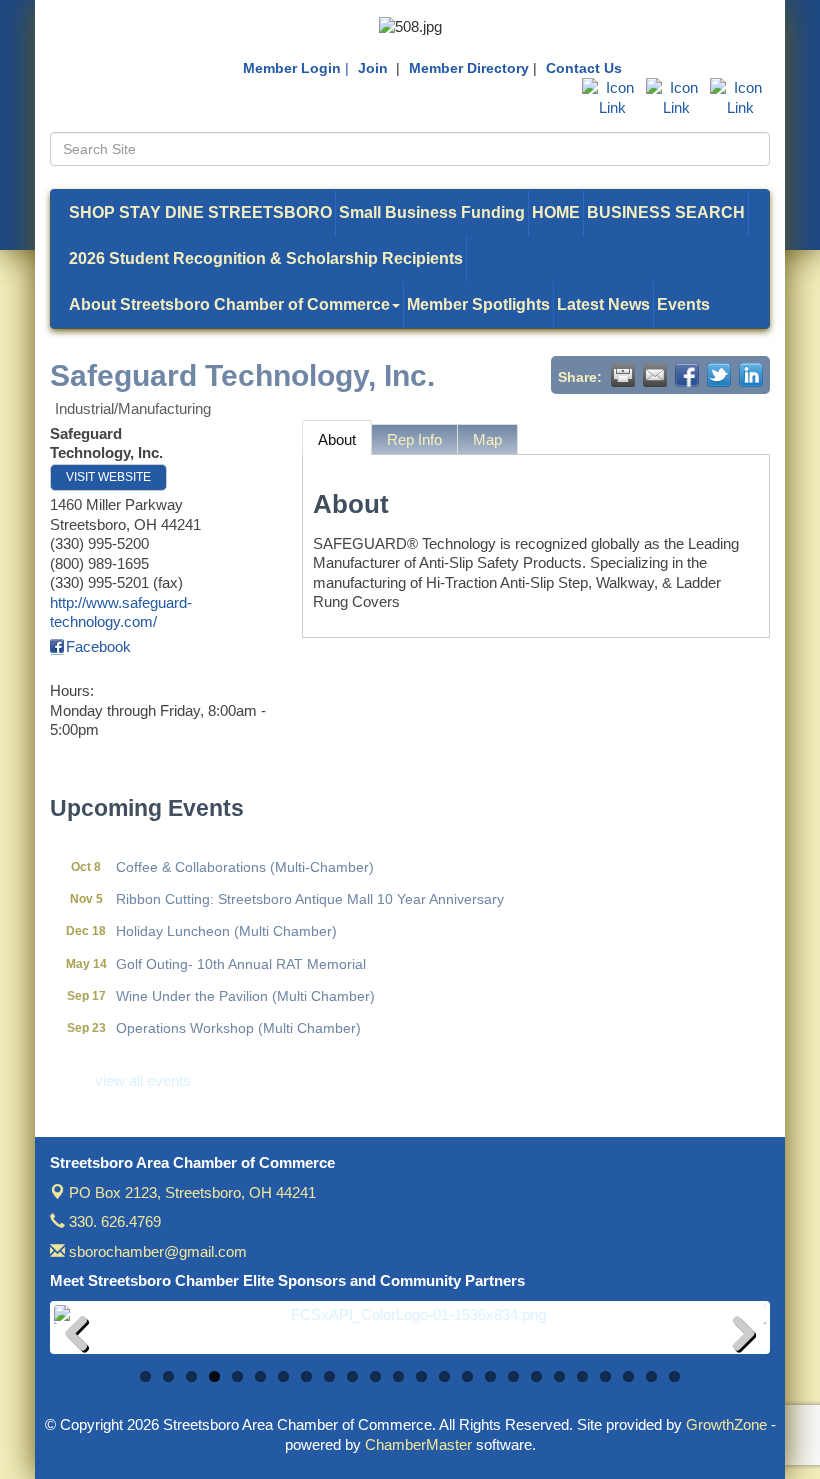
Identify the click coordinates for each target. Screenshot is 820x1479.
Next (736, 1337)
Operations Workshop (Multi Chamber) (238, 1016)
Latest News (603, 304)
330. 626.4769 (113, 1221)
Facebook (98, 646)
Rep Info (414, 439)
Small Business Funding (432, 212)
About (337, 439)
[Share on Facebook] (687, 375)
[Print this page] (623, 375)
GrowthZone (726, 1424)
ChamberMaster (418, 1444)
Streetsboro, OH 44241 (192, 1192)
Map (487, 439)
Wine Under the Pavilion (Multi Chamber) (245, 984)
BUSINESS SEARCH (666, 212)
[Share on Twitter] (719, 375)
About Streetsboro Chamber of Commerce (229, 304)
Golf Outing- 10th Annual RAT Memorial (241, 952)
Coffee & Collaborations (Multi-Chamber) (245, 855)
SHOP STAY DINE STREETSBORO (200, 212)
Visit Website (108, 477)
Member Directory (469, 68)
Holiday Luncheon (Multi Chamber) (226, 919)
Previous (84, 1337)
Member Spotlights (478, 304)
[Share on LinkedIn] (751, 375)
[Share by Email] (655, 375)
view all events (143, 1080)
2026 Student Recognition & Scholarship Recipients (266, 258)
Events (683, 304)
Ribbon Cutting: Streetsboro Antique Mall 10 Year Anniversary (310, 887)
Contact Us (584, 68)
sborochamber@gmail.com (156, 1251)
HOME (556, 212)
